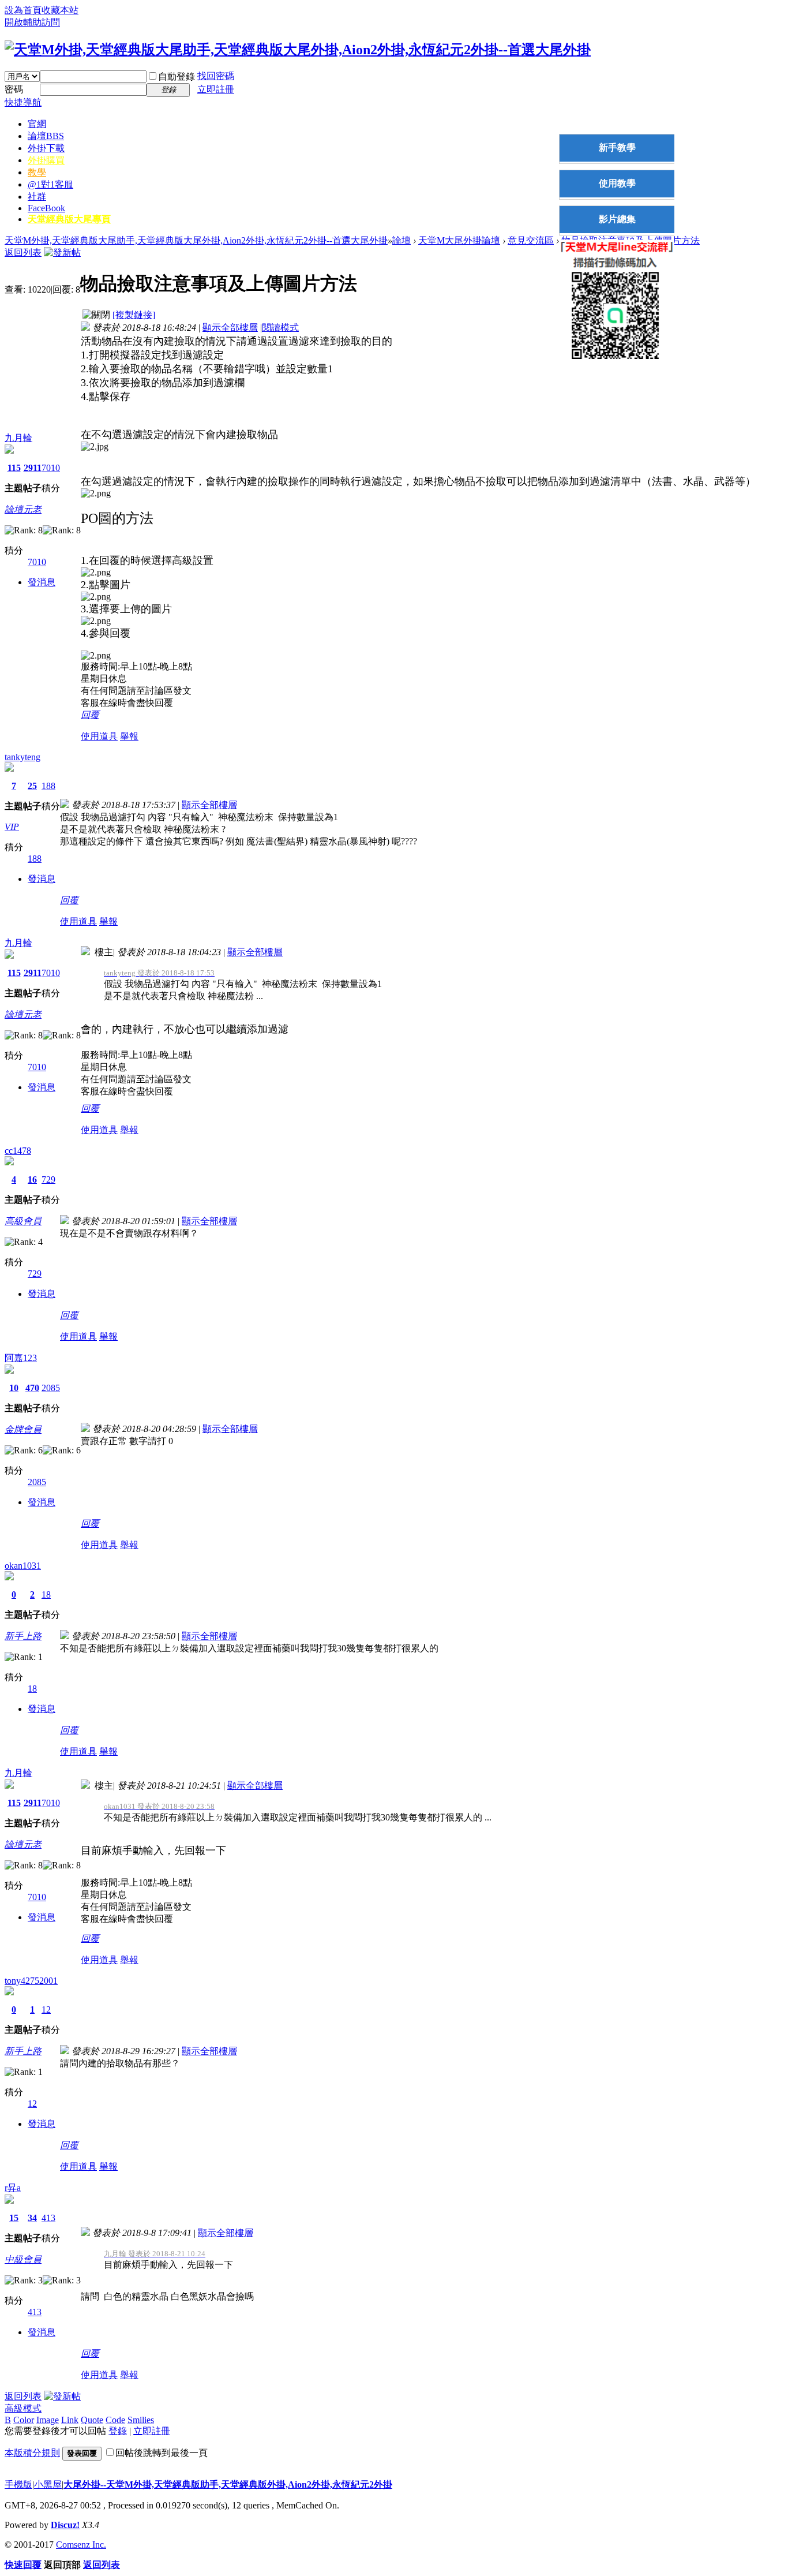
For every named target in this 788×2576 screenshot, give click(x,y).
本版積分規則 (32, 2453)
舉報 (129, 736)
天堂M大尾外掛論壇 (459, 240)
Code (115, 2420)
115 (14, 468)
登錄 (118, 2431)
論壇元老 (23, 509)
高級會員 (23, 1221)
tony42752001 (31, 1981)
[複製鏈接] (134, 315)
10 (14, 1388)
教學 (37, 172)
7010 (51, 468)
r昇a (13, 2188)
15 (14, 2218)
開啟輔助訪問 (32, 22)
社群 (37, 197)
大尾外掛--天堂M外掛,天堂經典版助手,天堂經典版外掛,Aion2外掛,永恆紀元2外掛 (228, 2485)
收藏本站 (60, 10)
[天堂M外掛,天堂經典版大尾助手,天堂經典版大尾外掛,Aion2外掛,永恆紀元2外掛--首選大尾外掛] (298, 50)
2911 (33, 468)
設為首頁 (23, 10)
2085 (51, 1388)
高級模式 (23, 2408)
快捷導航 (23, 102)
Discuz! (65, 2525)
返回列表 (23, 253)
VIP (12, 827)
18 (46, 1594)
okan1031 (23, 1566)
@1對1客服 (50, 184)
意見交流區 (531, 240)
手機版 (18, 2485)
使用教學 (617, 183)
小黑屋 (48, 2485)
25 (32, 786)
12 (46, 2009)
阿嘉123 (21, 1358)
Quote (92, 2420)
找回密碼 (216, 76)
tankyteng (22, 757)
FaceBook (46, 208)
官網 (37, 124)
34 (32, 2218)
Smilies (141, 2420)
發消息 (42, 582)
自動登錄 (177, 76)
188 (48, 786)
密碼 (14, 89)
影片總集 (617, 219)
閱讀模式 (280, 328)
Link (70, 2420)
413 (48, 2218)
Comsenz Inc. (81, 2545)
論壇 (46, 136)
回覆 (90, 715)
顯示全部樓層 (230, 328)
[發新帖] (62, 253)
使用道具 (99, 736)
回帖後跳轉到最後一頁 (162, 2453)
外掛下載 (46, 148)
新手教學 (617, 147)
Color (24, 2420)
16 (32, 1179)
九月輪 (18, 438)
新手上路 (23, 1636)
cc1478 (18, 1151)
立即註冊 (216, 89)
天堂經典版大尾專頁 (69, 219)
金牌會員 (23, 1429)
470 (32, 1388)
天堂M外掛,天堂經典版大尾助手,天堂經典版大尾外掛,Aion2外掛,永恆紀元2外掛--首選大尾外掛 (196, 240)
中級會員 (23, 2259)
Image (48, 2420)
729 (48, 1179)
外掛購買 (46, 160)
